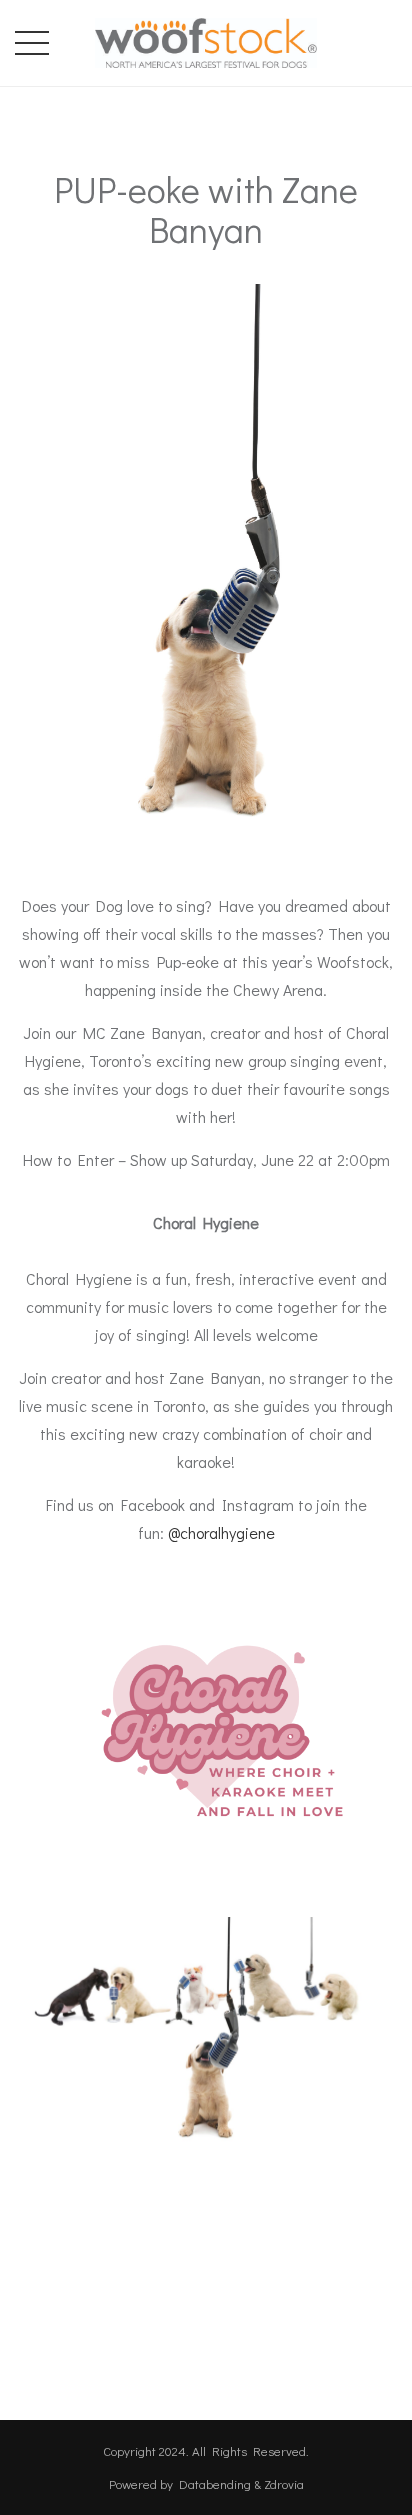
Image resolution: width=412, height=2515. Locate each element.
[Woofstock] (206, 39)
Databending (215, 2483)
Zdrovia (284, 2483)
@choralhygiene (221, 1532)
